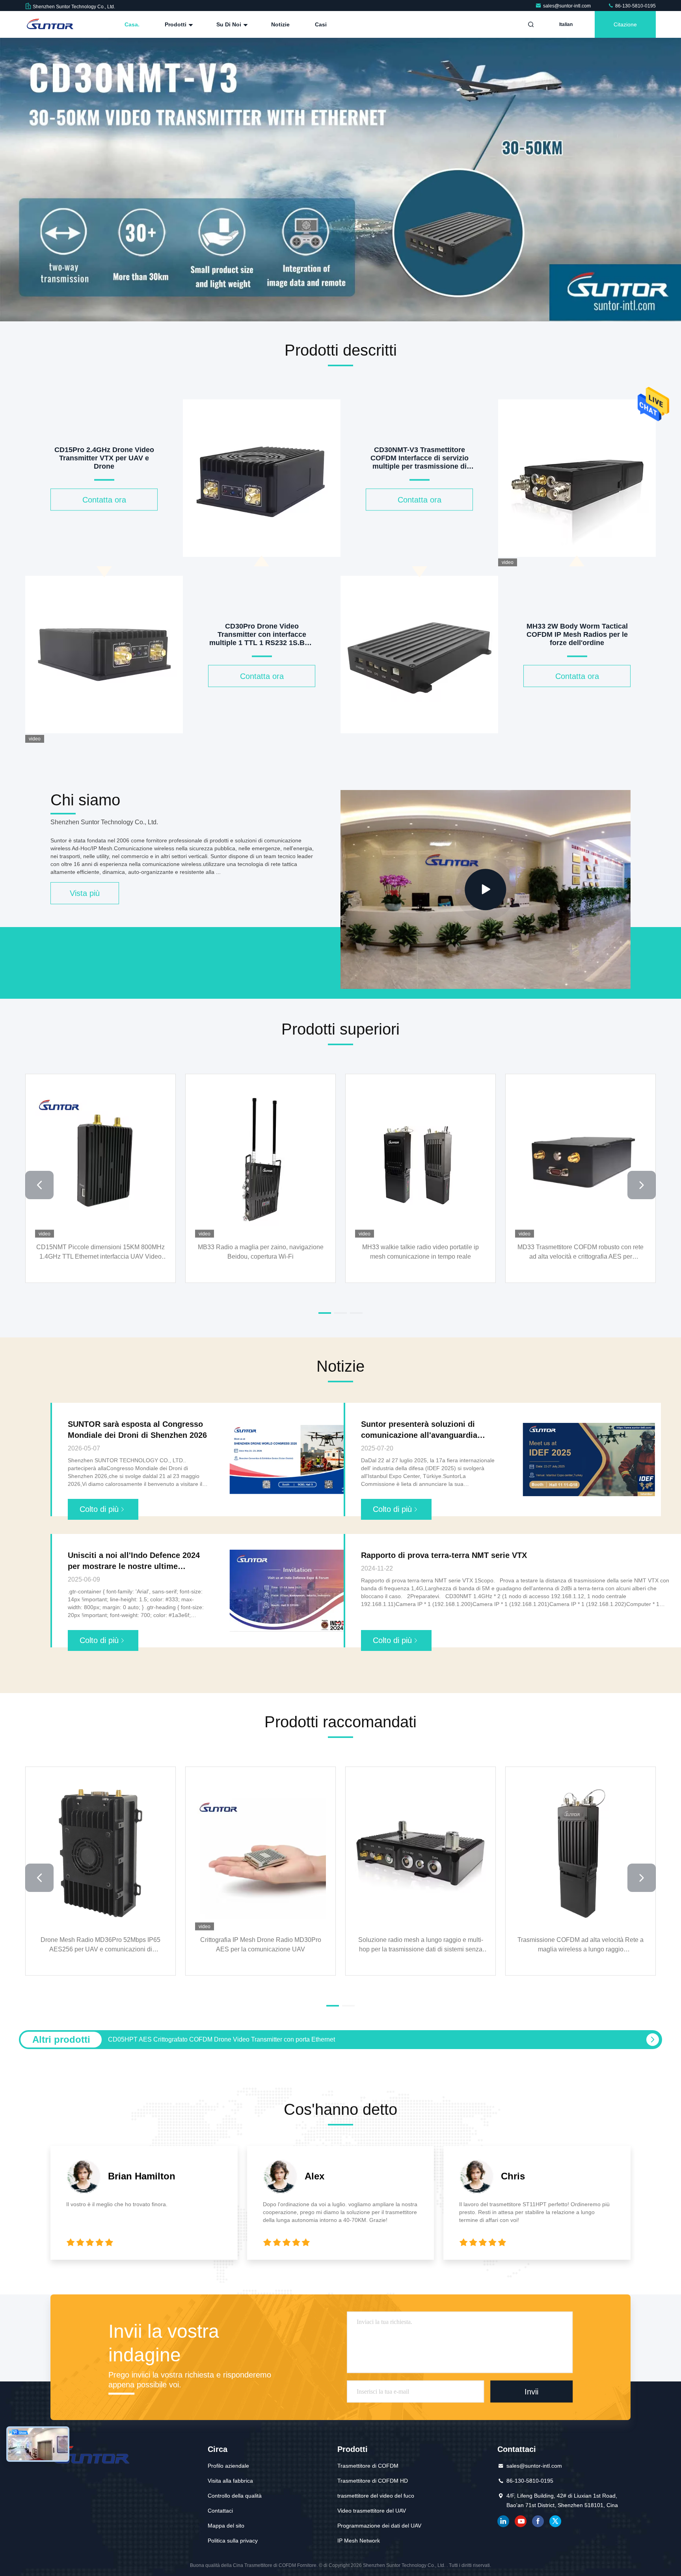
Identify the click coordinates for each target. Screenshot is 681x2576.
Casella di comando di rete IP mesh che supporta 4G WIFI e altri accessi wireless (260, 1251)
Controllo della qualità (235, 2496)
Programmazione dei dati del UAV (379, 2526)
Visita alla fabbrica (230, 2481)
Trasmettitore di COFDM (368, 2466)
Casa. (132, 24)
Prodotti (176, 24)
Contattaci (220, 2511)
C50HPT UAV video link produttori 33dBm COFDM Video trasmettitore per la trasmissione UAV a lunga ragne (581, 1945)
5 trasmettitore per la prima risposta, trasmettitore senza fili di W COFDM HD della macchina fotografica (260, 1945)
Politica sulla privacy (233, 2541)
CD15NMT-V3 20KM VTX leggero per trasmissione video (421, 1251)
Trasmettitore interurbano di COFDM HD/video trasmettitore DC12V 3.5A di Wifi (421, 1944)
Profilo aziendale (228, 2466)
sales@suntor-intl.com (567, 6)
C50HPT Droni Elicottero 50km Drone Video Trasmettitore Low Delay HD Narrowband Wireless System (100, 1945)
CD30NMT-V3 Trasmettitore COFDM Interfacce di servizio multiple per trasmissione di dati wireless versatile (581, 1252)
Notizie (280, 24)
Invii (531, 2392)
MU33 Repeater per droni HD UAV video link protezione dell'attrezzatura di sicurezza (101, 1251)
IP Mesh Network (359, 2541)
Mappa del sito (226, 2526)
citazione (625, 24)
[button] (301, 319)
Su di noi (230, 24)
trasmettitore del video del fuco (376, 2496)
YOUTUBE (521, 2521)
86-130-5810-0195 (635, 6)
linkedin (503, 2521)
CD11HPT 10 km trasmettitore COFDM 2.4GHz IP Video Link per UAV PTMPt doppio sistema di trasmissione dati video (274, 2039)
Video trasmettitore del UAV (372, 2511)
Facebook (538, 2521)
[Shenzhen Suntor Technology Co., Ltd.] (50, 24)
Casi (321, 24)
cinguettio (555, 2521)
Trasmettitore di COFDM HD (373, 2481)
